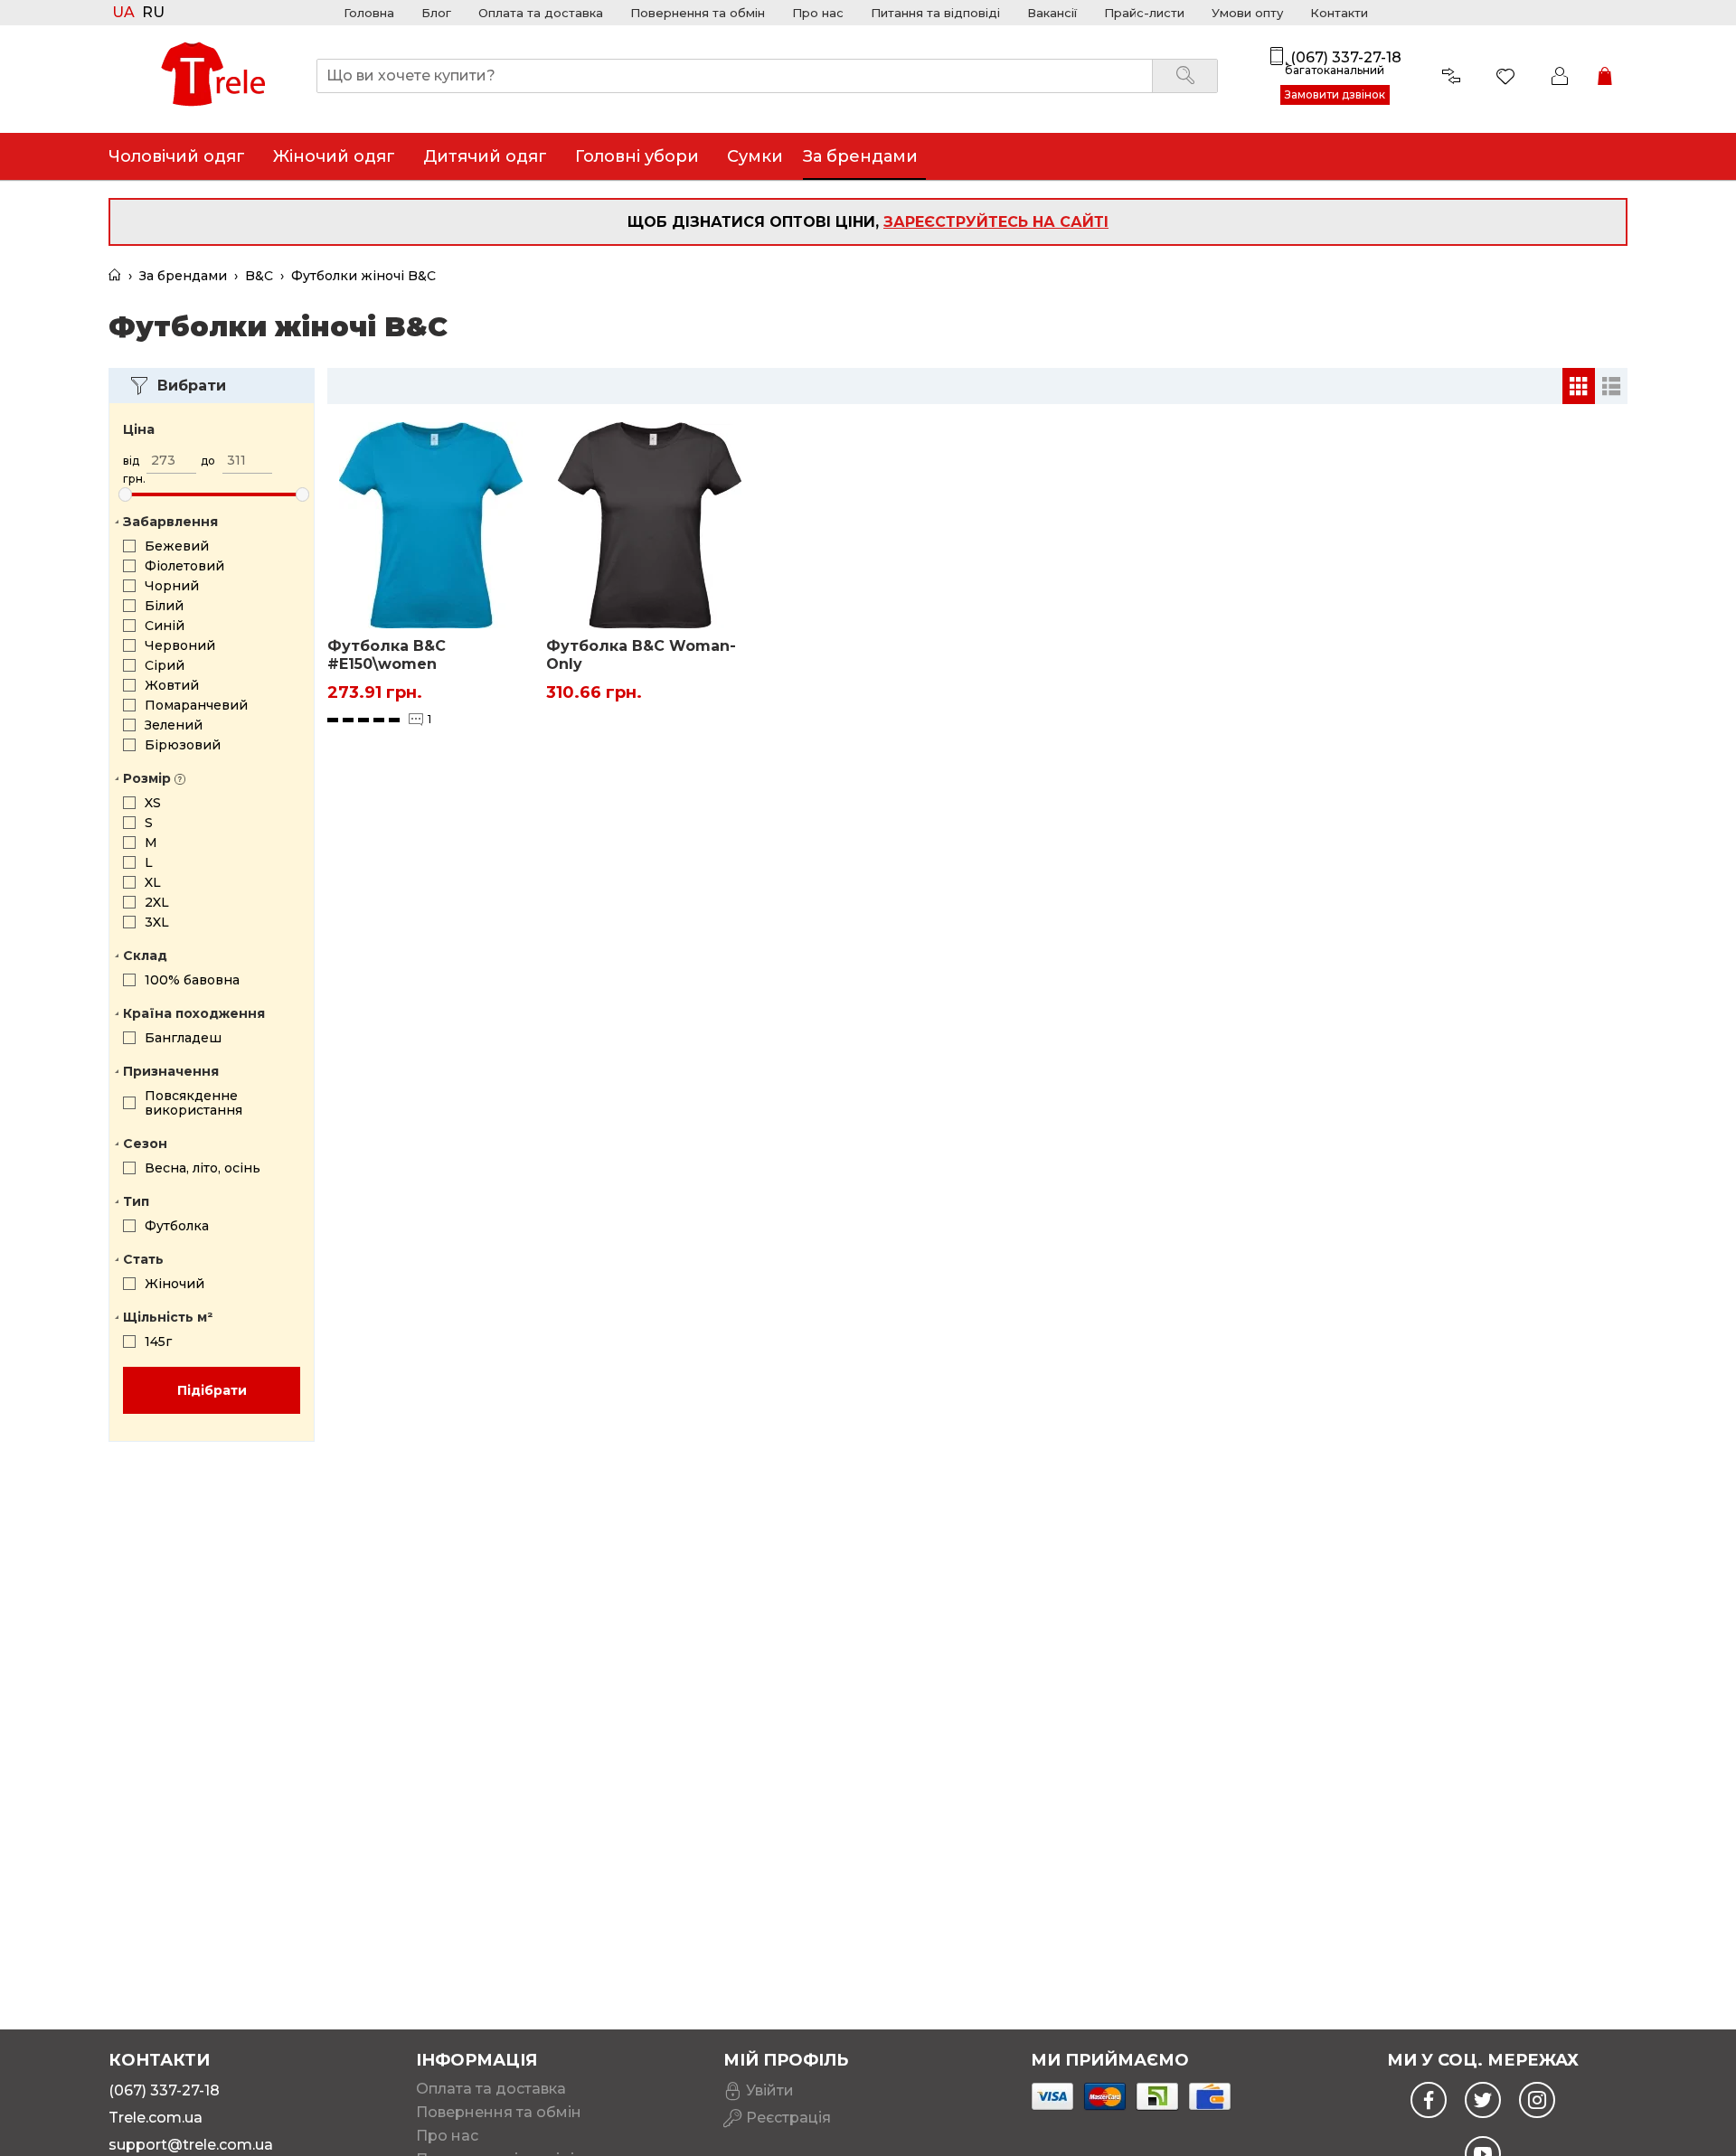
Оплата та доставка (541, 13)
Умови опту (1247, 13)
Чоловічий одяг (177, 156)
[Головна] (115, 276)
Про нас (818, 13)
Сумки (755, 156)
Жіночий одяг (334, 156)
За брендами (860, 156)
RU (153, 13)
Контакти (1339, 13)
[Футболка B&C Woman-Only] (649, 525)
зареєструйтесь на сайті (996, 222)
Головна (369, 13)
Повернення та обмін (698, 13)
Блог (436, 13)
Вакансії (1052, 13)
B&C (259, 276)
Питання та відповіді (935, 13)
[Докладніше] (506, 692)
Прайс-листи (1144, 13)
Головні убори (637, 156)
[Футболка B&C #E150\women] (430, 525)
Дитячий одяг (485, 156)
